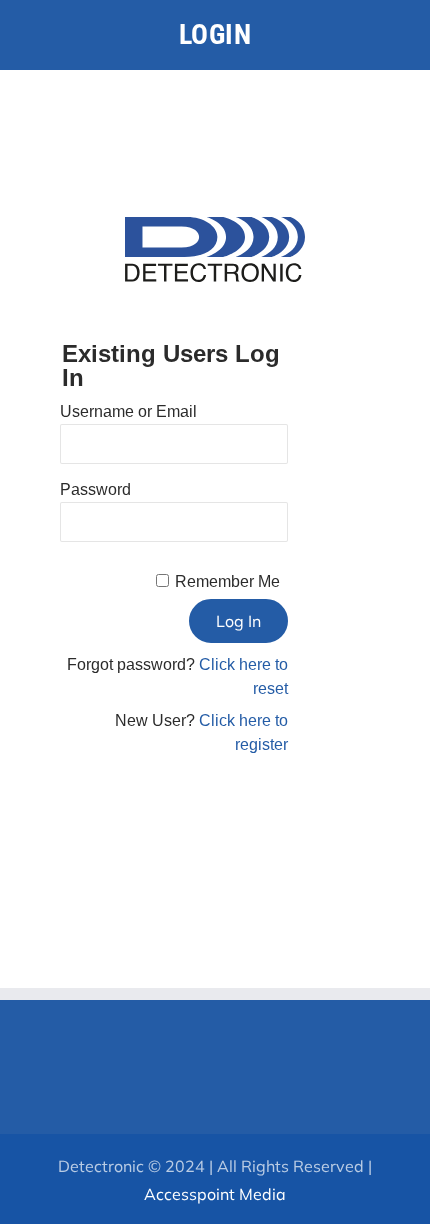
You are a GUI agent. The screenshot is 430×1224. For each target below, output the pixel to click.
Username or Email (128, 411)
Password (95, 489)
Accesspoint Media (215, 1194)
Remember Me (227, 581)
